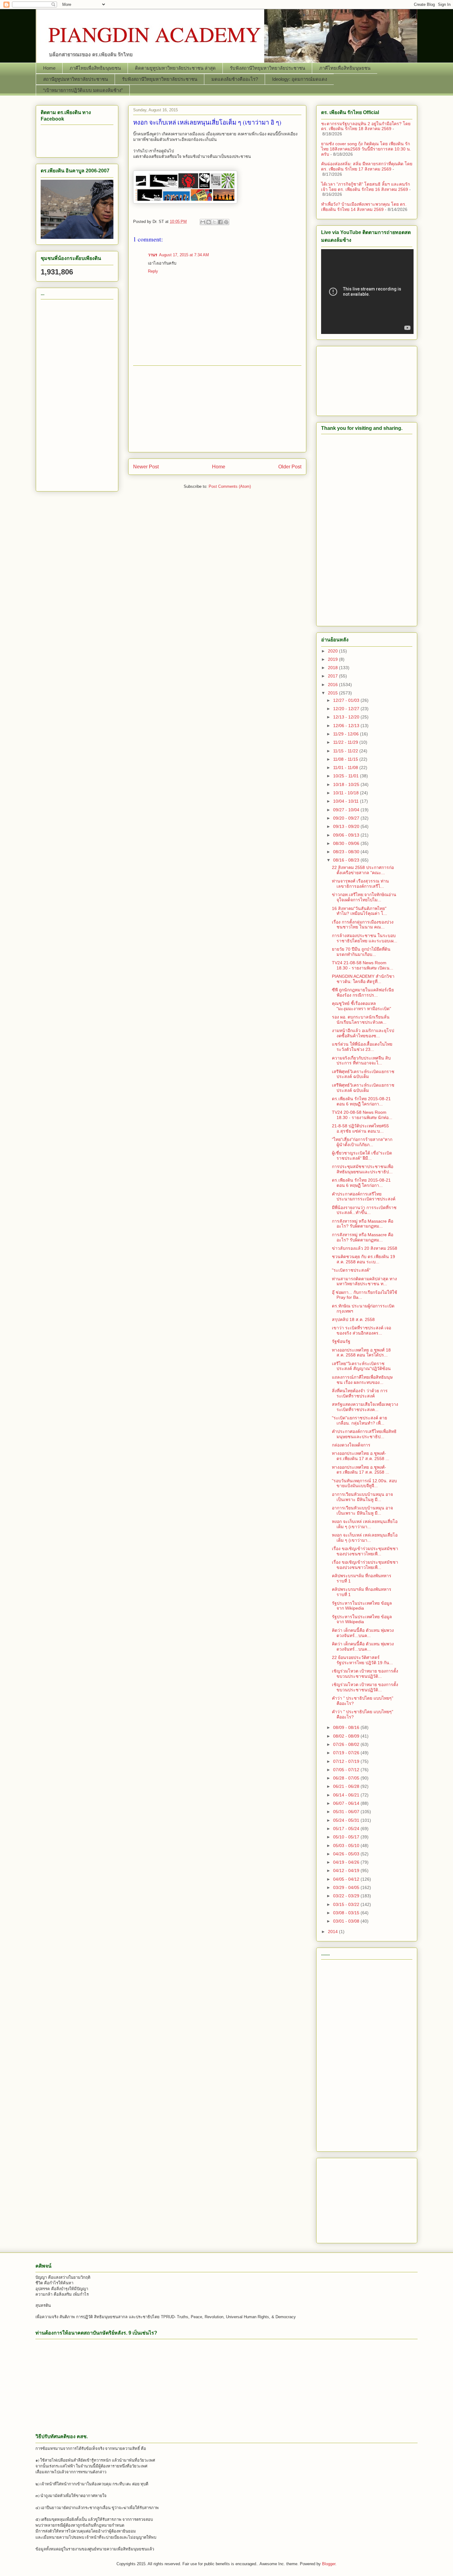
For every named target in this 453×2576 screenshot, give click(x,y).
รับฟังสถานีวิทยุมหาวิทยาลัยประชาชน (267, 68)
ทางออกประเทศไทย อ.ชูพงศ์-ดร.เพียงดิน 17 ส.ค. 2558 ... (361, 1456)
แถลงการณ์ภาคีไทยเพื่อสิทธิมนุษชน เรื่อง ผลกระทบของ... (362, 1380)
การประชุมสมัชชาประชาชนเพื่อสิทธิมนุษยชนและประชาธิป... (363, 1169)
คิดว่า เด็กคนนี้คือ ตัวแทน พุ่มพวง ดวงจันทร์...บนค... (363, 1633)
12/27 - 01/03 (347, 700)
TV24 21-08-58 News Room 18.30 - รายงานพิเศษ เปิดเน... (363, 965)
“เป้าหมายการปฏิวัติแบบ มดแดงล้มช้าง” (83, 90)
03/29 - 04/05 (347, 1887)
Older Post (290, 467)
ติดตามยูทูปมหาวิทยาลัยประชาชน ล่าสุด (175, 68)
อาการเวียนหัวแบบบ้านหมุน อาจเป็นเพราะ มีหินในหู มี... (362, 1497)
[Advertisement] (217, 409)
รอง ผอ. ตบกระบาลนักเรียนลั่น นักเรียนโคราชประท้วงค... (361, 1020)
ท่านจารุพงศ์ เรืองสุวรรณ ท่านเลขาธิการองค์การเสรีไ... (360, 884)
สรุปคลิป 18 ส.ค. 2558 (353, 1319)
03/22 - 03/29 (347, 1896)
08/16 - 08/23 (347, 860)
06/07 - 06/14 (347, 1803)
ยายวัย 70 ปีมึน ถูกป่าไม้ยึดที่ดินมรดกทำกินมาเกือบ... (361, 952)
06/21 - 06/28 (347, 1786)
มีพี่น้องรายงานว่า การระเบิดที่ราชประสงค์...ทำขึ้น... (364, 1210)
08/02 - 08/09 (347, 1736)
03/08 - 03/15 (347, 1913)
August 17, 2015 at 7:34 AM (184, 255)
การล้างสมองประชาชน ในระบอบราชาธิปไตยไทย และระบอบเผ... (365, 938)
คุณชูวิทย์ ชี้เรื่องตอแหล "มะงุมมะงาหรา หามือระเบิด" (361, 1006)
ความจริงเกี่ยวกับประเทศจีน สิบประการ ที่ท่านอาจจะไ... (361, 1061)
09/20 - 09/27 (347, 818)
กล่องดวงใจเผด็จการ (351, 1445)
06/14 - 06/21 (347, 1795)
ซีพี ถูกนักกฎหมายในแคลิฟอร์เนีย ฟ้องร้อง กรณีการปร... (363, 992)
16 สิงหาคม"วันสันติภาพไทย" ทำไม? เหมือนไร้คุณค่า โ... (359, 911)
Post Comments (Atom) (230, 486)
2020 (333, 651)
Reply (153, 271)
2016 (333, 685)
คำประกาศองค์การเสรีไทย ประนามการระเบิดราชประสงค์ (364, 1197)
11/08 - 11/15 (346, 759)
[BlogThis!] (209, 222)
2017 (333, 676)
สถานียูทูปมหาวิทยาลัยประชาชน (75, 79)
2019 (333, 659)
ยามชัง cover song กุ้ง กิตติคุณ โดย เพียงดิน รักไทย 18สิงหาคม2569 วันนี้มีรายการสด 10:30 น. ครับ (366, 149)
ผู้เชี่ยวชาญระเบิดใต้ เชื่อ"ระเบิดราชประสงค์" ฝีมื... (362, 1156)
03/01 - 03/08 (347, 1921)
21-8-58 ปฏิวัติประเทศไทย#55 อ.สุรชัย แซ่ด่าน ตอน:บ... (360, 1128)
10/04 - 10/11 (347, 801)
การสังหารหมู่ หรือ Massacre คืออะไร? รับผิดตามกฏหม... (363, 1224)
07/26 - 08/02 (347, 1744)
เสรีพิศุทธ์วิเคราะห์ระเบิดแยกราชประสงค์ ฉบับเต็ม (363, 1074)
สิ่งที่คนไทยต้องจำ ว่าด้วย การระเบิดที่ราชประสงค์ (360, 1393)
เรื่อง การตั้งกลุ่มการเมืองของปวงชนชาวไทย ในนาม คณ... (363, 925)
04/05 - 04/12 (347, 1879)
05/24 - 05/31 (347, 1820)
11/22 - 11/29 (346, 742)
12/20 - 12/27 (347, 709)
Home (49, 68)
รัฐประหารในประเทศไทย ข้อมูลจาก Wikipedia (362, 1606)
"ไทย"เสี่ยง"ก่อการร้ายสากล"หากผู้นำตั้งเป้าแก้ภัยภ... (362, 1142)
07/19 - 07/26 (347, 1753)
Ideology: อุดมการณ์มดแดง (300, 79)
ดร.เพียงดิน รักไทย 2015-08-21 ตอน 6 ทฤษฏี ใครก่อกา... (361, 1101)
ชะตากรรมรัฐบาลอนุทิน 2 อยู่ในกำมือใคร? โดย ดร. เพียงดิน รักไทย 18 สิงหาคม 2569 (366, 126)
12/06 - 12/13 (347, 726)
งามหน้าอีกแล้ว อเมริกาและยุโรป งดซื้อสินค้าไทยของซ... (363, 1033)
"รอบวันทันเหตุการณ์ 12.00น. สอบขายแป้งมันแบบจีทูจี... (364, 1483)
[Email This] (203, 222)
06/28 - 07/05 (347, 1778)
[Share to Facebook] (220, 222)
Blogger (329, 2564)
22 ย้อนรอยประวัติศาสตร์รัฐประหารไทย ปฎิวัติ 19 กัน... (362, 1660)
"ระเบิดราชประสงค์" (351, 1270)
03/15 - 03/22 (347, 1904)
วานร (153, 255)
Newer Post (146, 467)
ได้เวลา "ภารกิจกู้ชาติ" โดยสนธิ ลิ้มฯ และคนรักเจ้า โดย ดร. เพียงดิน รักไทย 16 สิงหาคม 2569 (365, 187)
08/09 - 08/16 (347, 1727)
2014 (333, 1932)
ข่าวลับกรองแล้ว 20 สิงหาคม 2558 (365, 1248)
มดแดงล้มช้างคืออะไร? (235, 79)
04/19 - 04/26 (347, 1862)
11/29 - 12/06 (347, 734)
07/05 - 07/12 (347, 1770)
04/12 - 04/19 (347, 1870)
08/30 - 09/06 (347, 843)
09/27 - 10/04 (347, 810)
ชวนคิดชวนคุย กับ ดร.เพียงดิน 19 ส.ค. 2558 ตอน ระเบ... (363, 1259)
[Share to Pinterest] (226, 222)
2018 (333, 668)
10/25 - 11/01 (347, 776)
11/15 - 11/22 (346, 751)
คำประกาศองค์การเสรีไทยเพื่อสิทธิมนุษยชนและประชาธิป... (364, 1434)
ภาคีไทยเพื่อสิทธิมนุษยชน (95, 68)
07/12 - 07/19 (347, 1761)
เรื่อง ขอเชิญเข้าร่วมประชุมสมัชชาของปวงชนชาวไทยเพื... (365, 1551)
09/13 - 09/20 (347, 826)
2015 (333, 693)
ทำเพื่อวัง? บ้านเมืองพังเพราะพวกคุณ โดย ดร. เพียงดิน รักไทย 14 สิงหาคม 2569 (364, 207)
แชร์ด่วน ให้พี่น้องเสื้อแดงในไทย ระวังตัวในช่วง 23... (362, 1047)
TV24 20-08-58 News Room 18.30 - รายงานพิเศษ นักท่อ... (362, 1115)
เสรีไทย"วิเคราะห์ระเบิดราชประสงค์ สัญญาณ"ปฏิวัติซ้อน (361, 1366)
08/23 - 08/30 (347, 852)
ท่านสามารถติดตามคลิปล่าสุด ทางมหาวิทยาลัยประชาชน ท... (364, 1281)
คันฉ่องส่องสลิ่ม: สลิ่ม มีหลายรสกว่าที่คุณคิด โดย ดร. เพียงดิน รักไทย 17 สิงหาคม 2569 (367, 166)
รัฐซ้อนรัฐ (341, 1341)
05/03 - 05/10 (347, 1846)
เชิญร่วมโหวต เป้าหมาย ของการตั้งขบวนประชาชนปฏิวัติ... (365, 1674)
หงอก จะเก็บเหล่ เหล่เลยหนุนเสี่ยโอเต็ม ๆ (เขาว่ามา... (365, 1524)
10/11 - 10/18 (347, 793)
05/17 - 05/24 (347, 1829)
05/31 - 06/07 (347, 1812)
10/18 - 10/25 (347, 784)
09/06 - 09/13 (347, 835)
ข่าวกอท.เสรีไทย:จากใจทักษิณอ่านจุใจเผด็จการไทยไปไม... (364, 897)
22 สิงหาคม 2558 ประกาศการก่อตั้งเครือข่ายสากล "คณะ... (363, 870)
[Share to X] (214, 222)
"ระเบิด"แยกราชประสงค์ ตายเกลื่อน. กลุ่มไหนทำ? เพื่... (359, 1420)
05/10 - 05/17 (347, 1837)
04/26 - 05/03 (347, 1854)
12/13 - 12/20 (347, 717)
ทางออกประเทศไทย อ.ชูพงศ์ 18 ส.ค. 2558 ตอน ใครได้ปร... (361, 1353)
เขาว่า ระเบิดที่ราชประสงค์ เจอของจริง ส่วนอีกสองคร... (361, 1330)
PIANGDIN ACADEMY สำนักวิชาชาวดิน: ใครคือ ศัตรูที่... (363, 979)
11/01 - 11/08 (346, 767)
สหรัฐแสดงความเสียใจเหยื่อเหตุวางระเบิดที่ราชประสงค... (365, 1407)
